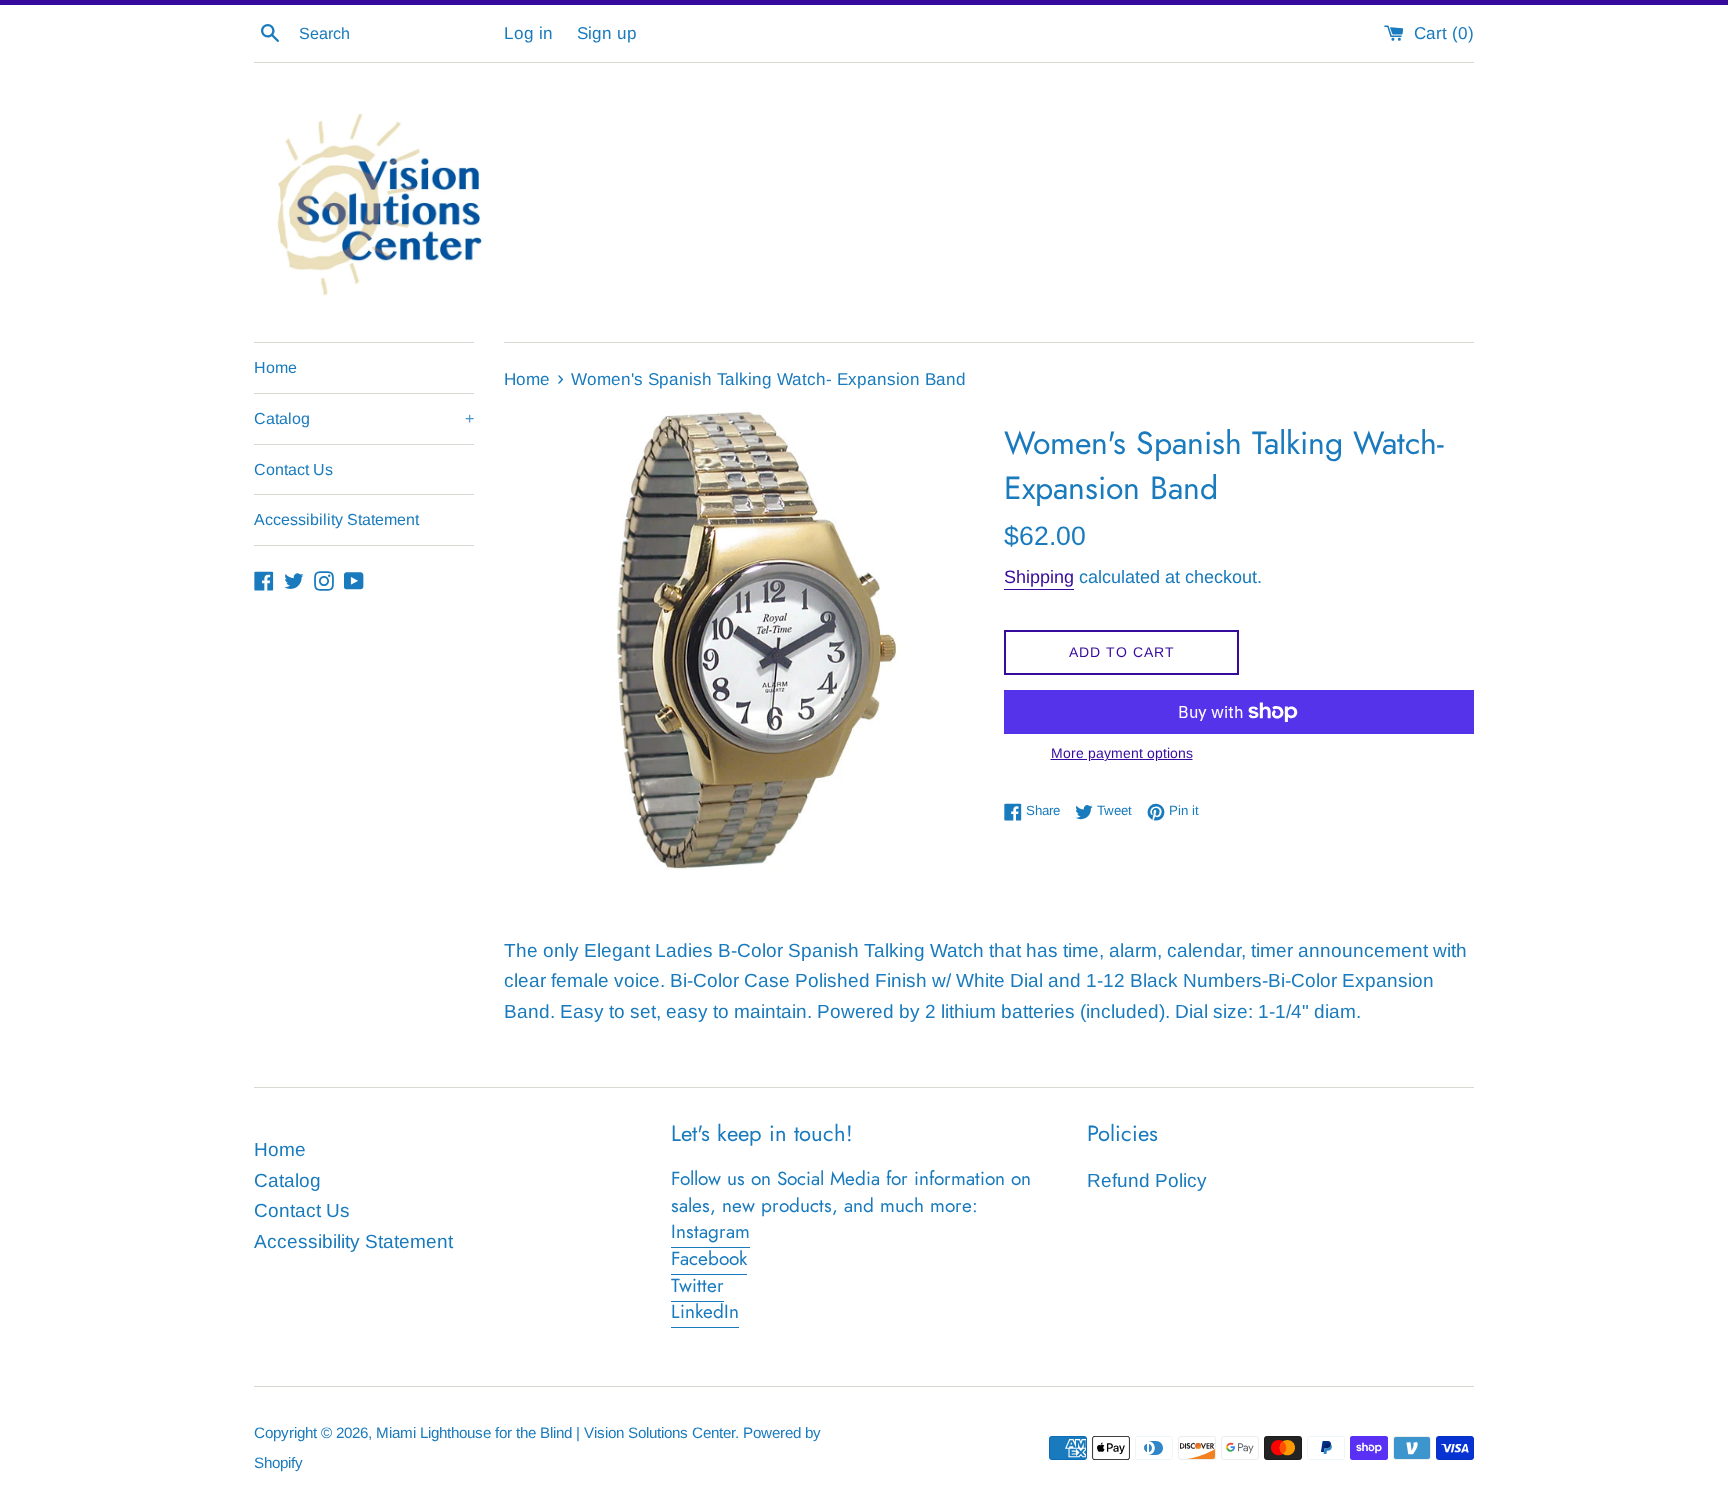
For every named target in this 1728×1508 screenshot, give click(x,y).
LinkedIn (705, 1311)
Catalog (364, 418)
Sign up (607, 33)
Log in (528, 33)
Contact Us (293, 469)
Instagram (710, 1231)
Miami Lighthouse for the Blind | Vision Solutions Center (555, 1432)
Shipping (1039, 577)
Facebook (709, 1258)
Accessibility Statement (336, 519)
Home (275, 367)
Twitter (697, 1285)
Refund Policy (1147, 1180)
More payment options (1122, 753)
